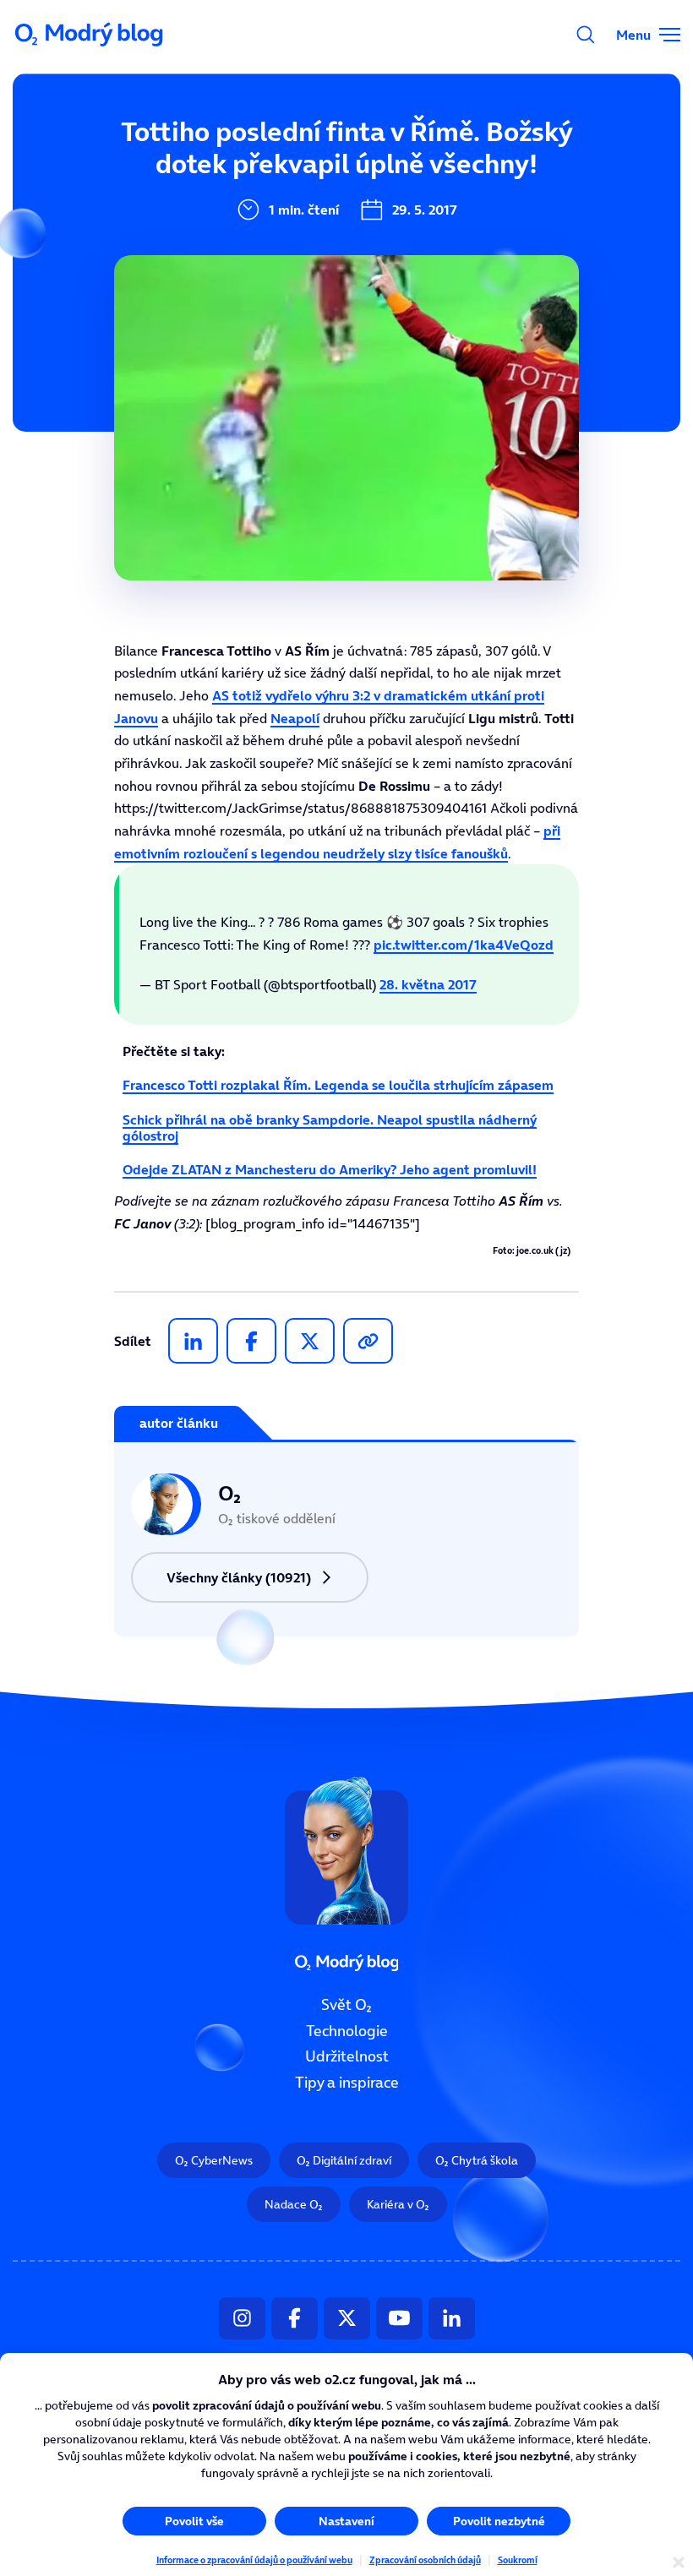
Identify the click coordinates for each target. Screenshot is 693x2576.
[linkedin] (193, 1341)
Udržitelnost (347, 2057)
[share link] (368, 1341)
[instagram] (242, 2318)
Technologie (347, 2031)
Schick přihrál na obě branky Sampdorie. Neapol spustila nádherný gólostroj (330, 1127)
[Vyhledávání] (586, 35)
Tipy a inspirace (347, 2083)
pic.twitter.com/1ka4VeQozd (464, 945)
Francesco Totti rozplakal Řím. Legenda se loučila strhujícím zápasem (338, 1085)
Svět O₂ (346, 2005)
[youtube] (399, 2318)
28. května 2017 (428, 984)
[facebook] (251, 1341)
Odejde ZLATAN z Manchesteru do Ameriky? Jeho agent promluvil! (330, 1169)
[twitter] (310, 1341)
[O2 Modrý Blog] (90, 35)
